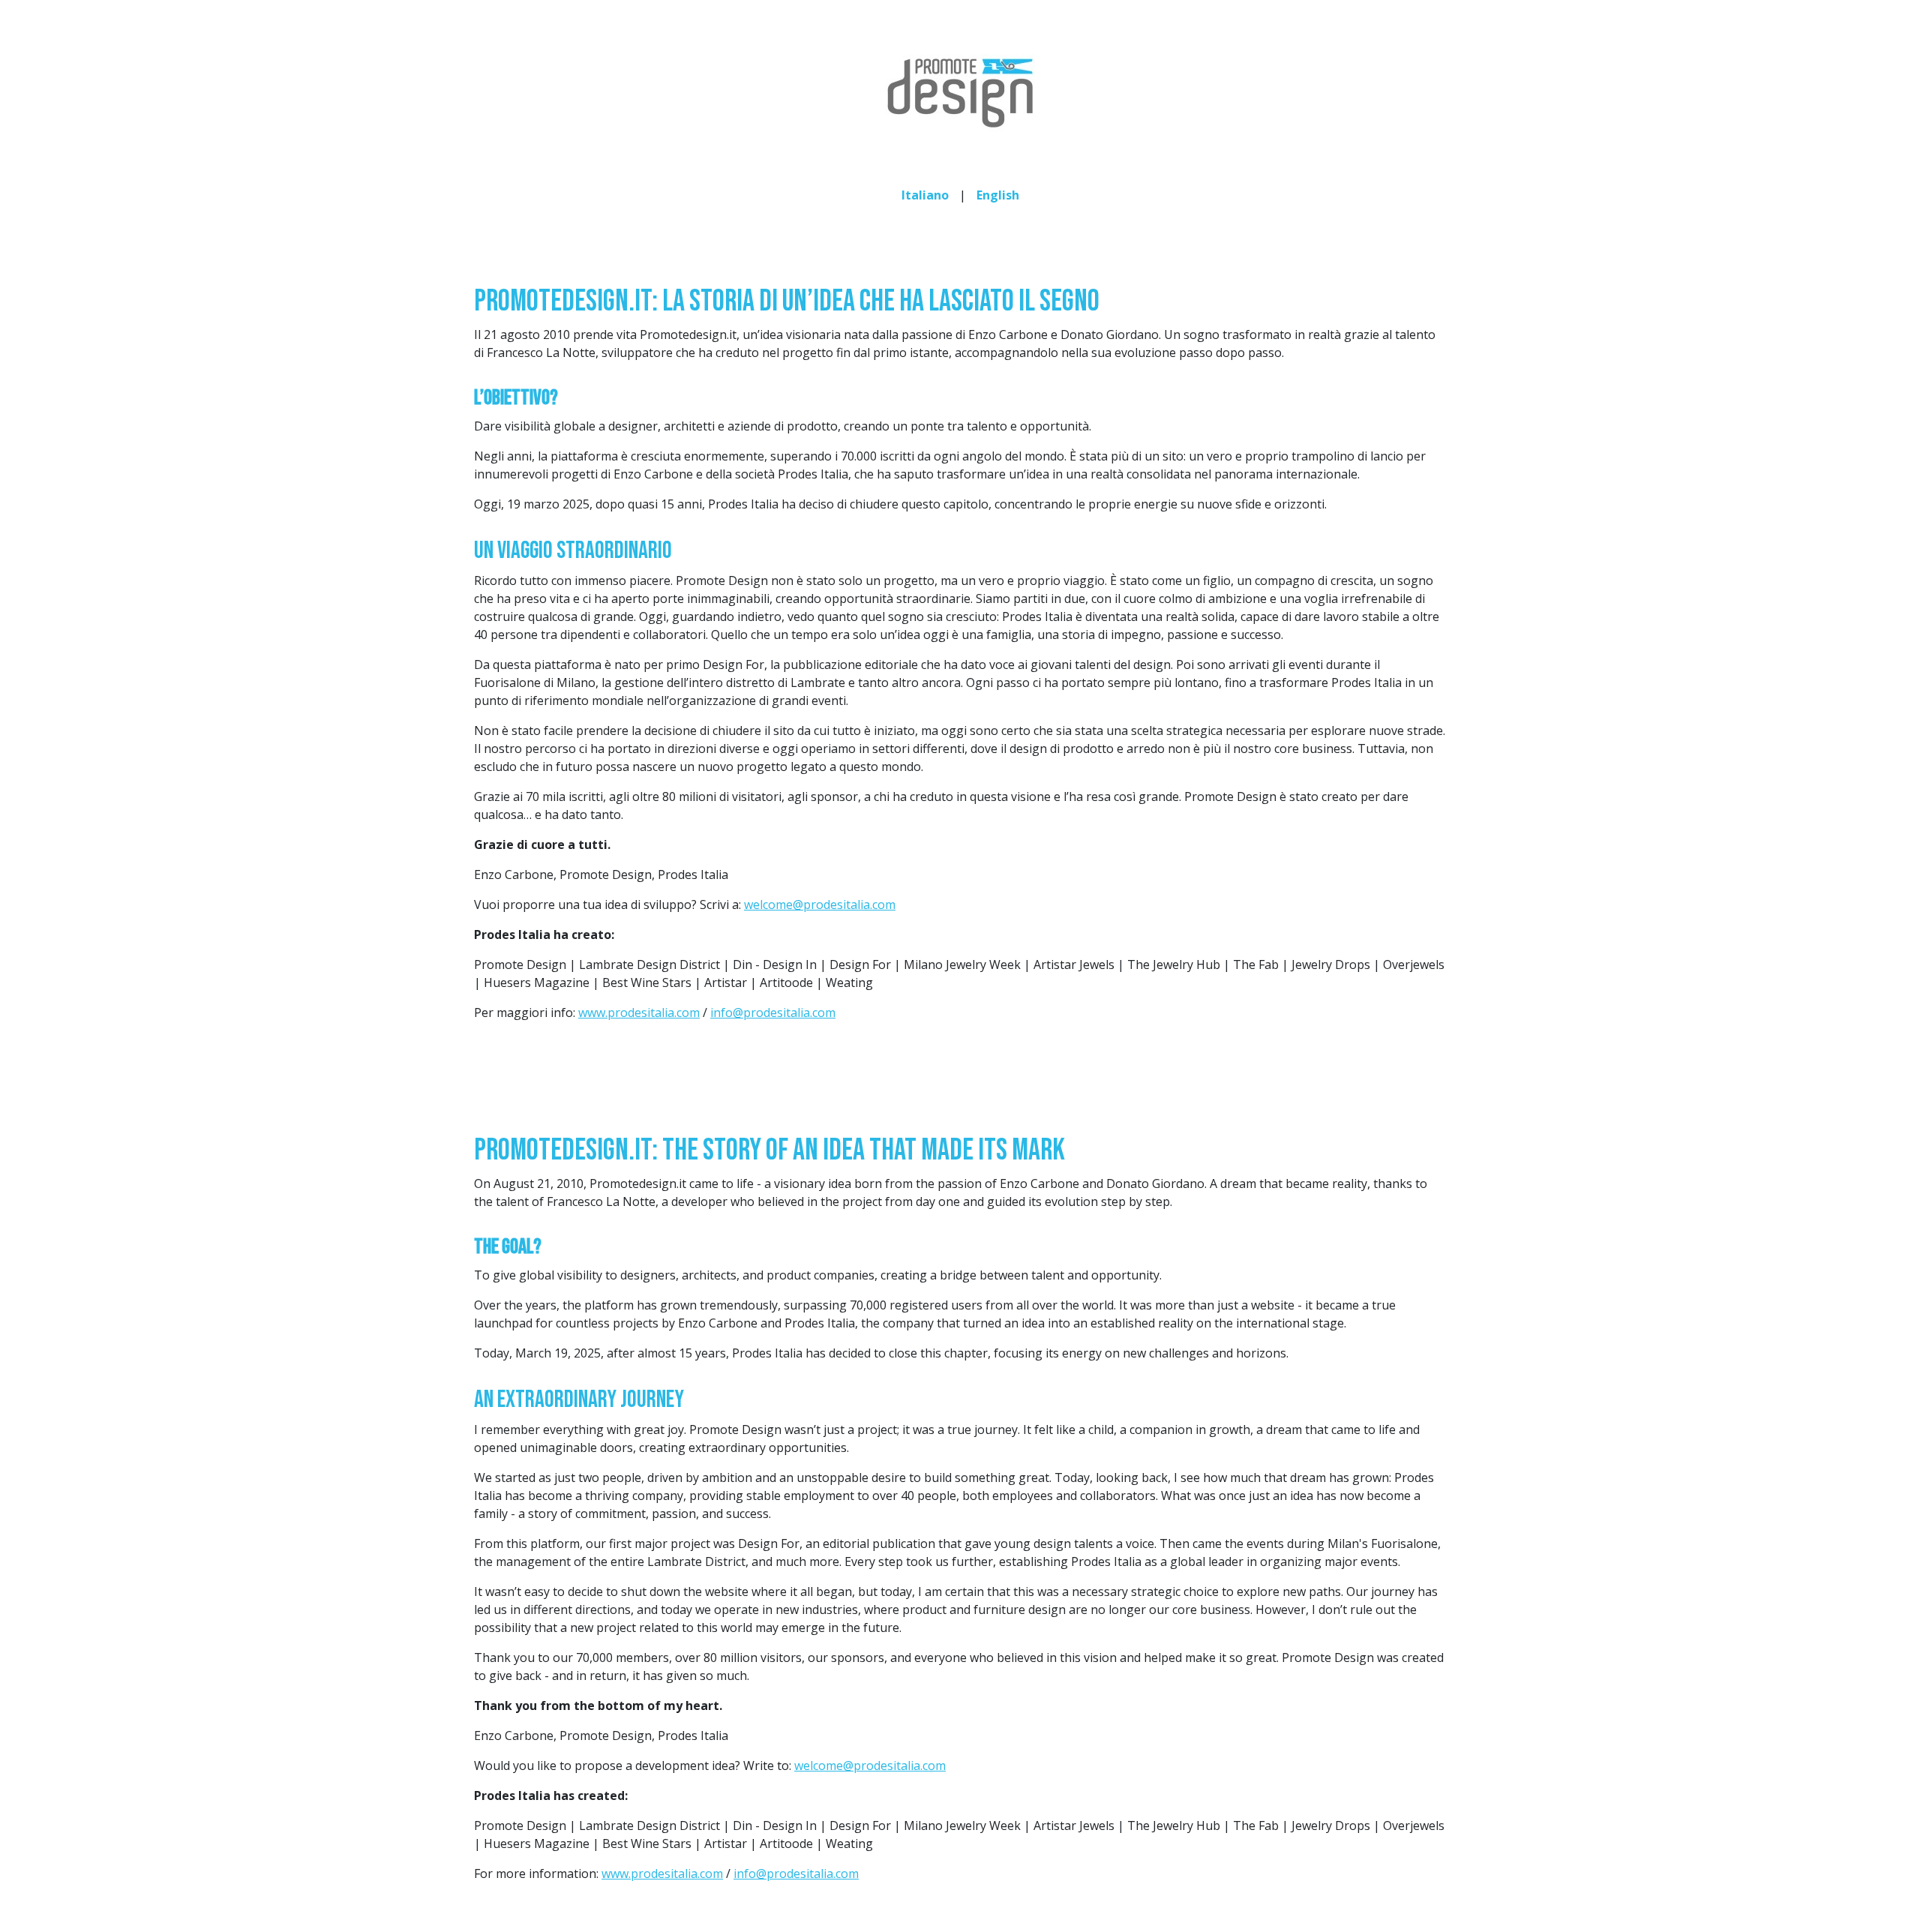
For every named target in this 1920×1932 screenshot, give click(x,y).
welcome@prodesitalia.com (820, 904)
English (998, 195)
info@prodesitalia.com (773, 1012)
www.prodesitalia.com (639, 1012)
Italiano (925, 195)
